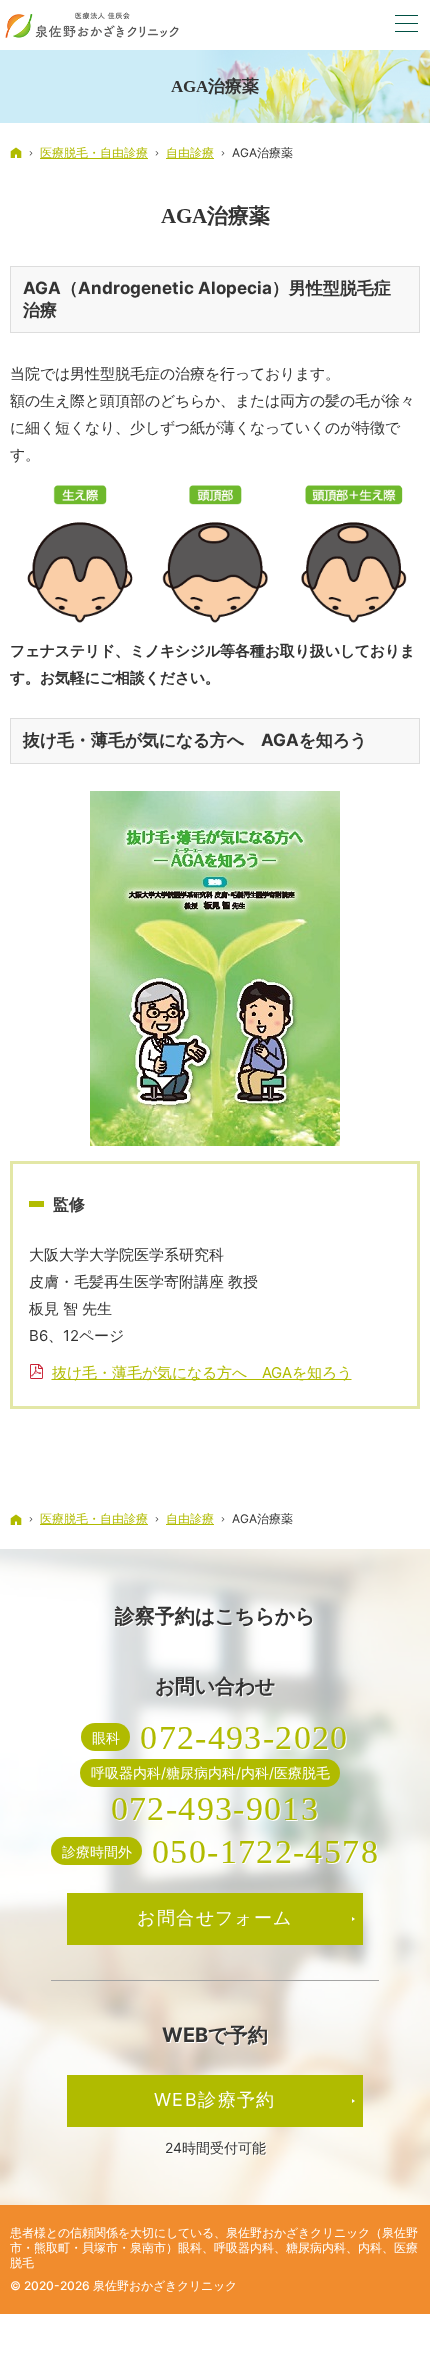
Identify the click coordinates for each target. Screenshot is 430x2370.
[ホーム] (16, 152)
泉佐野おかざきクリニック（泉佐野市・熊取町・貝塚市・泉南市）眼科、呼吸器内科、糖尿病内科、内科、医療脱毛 (214, 2247)
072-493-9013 (215, 1808)
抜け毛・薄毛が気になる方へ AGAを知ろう (202, 1372)
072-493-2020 (244, 1737)
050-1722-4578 (265, 1851)
